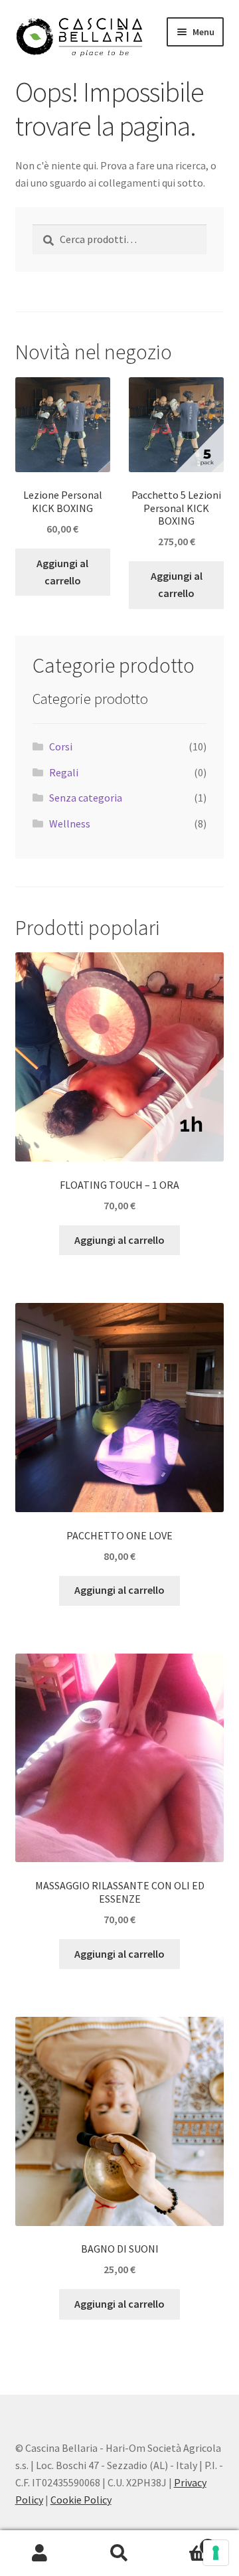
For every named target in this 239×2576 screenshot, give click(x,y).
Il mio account (40, 2553)
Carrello (185, 2542)
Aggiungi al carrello (62, 572)
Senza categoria (86, 798)
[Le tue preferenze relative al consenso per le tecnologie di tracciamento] (216, 2553)
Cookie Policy (81, 2500)
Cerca (119, 2553)
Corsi (61, 746)
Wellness (70, 823)
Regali (64, 772)
